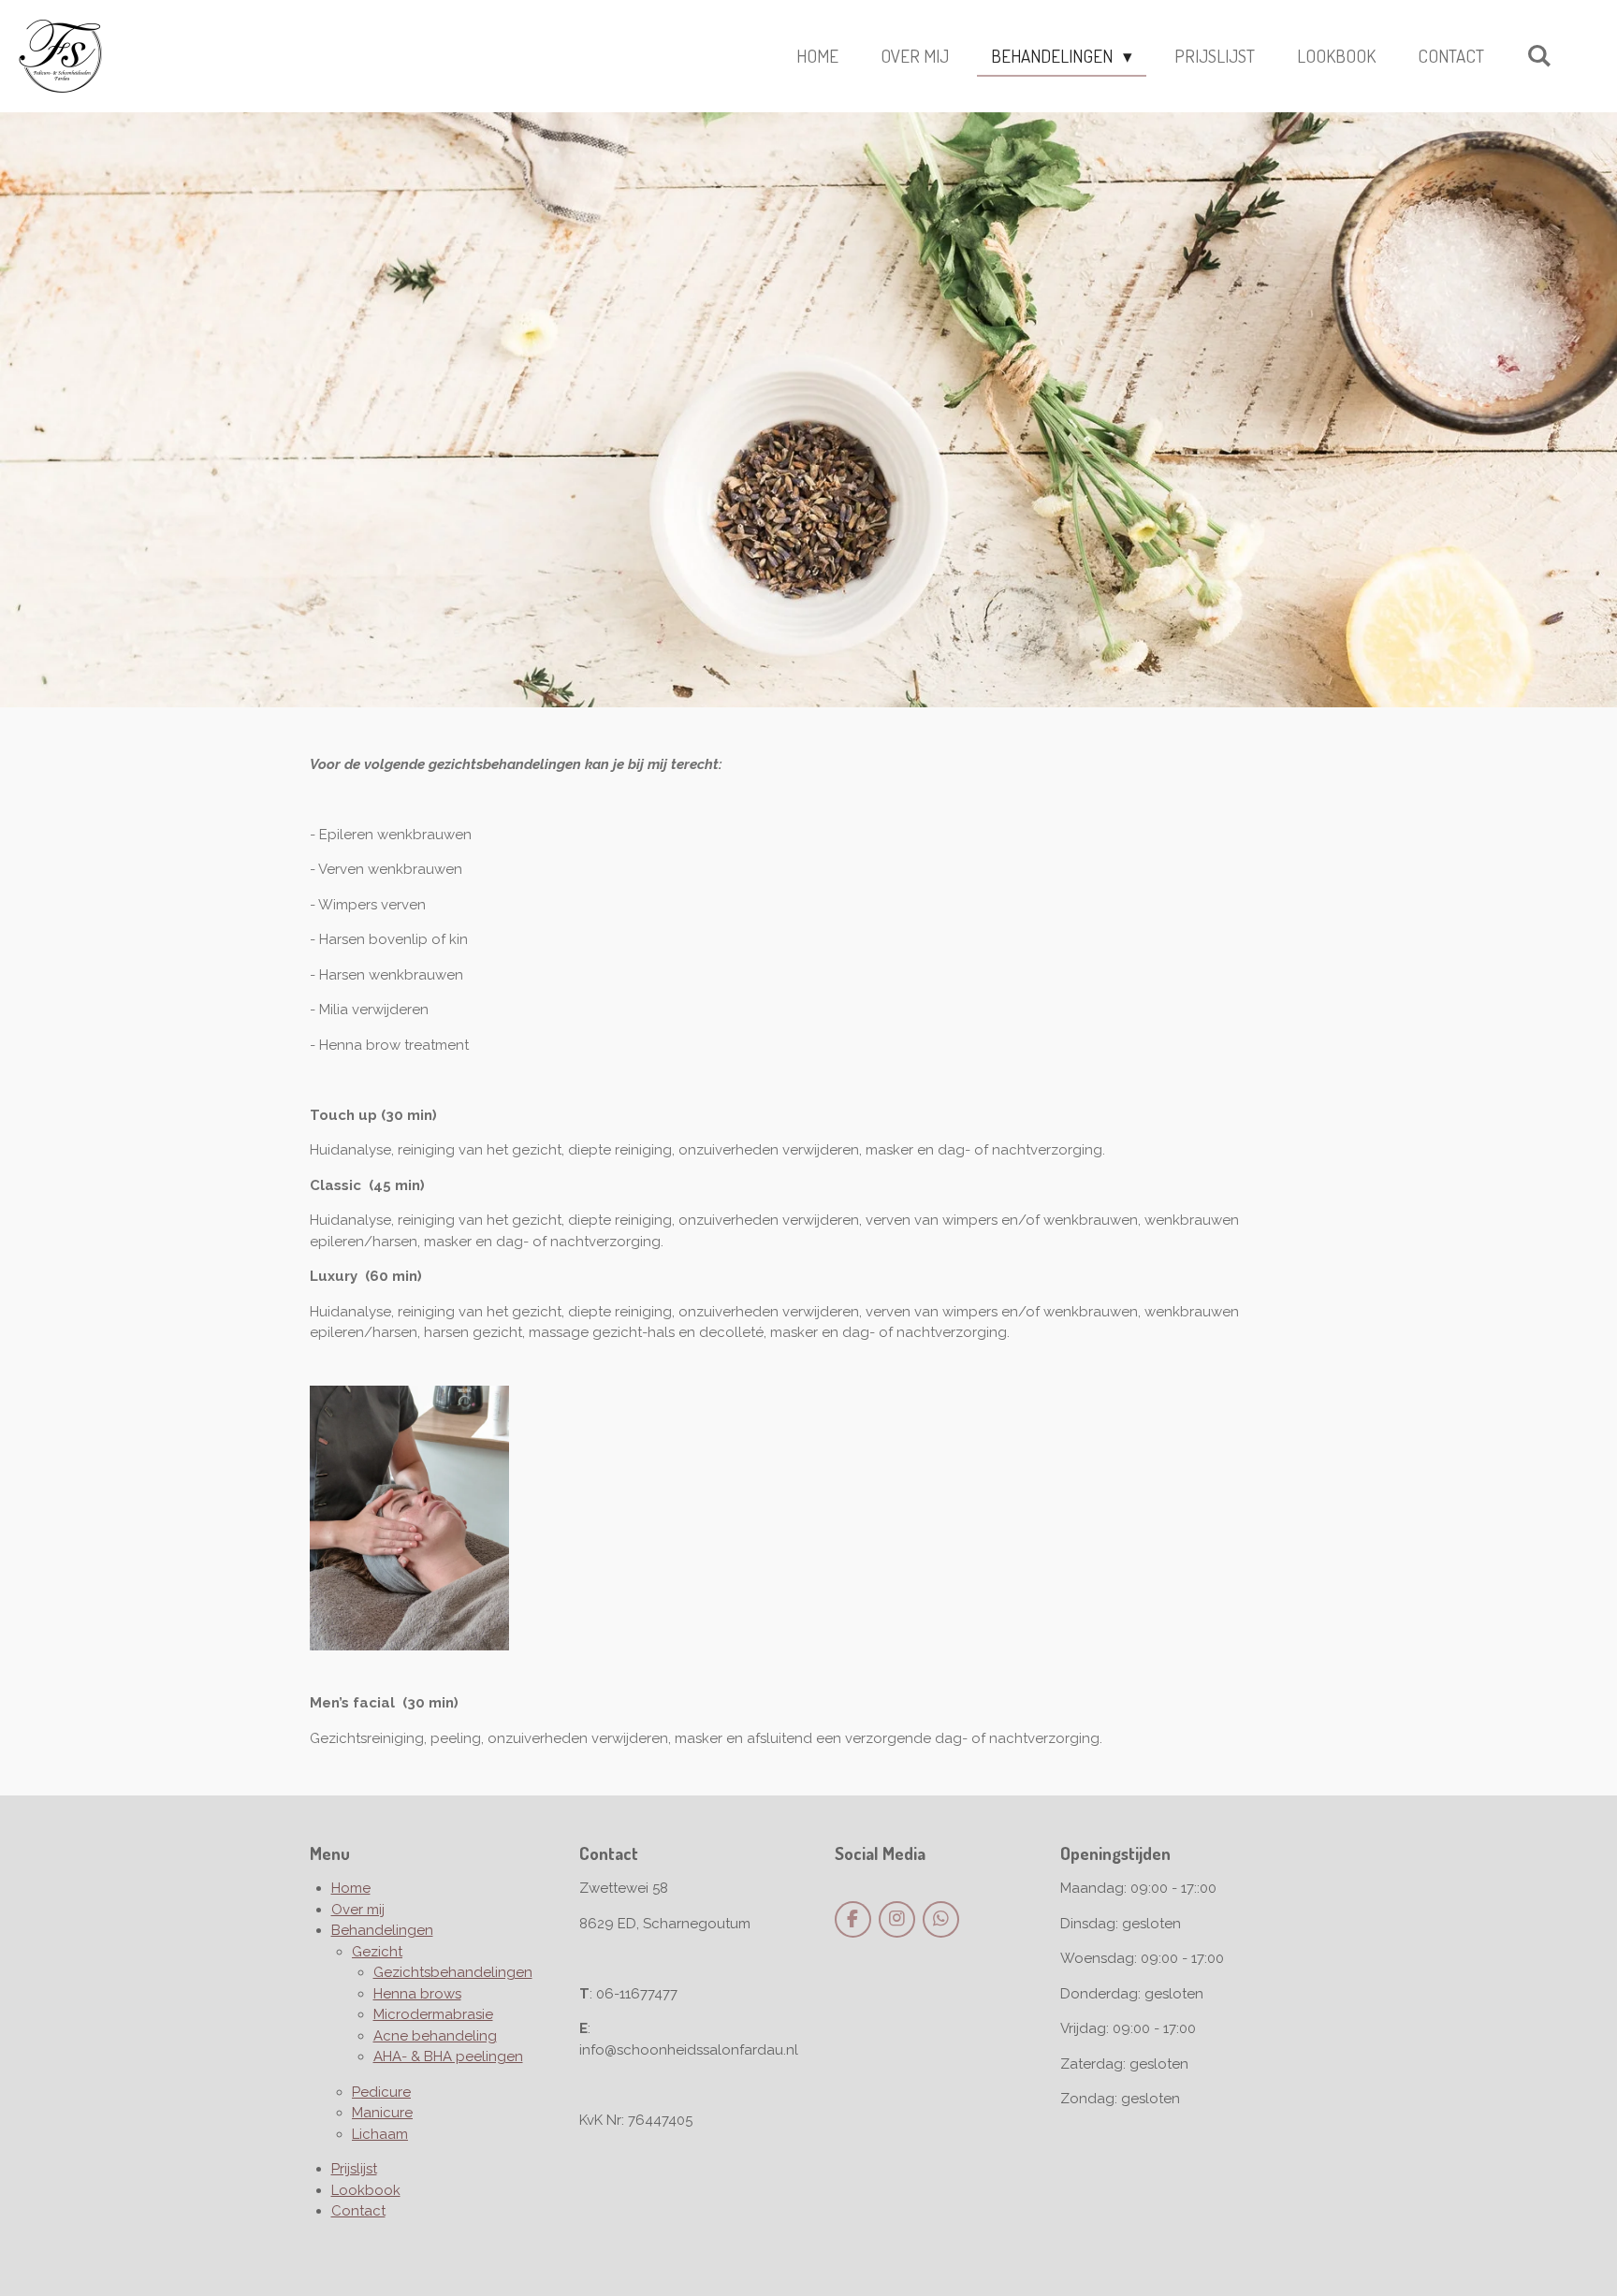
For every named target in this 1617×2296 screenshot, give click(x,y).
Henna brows (417, 1994)
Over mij (358, 1910)
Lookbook (366, 2190)
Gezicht (377, 1952)
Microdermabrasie (433, 2014)
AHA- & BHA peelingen (448, 2056)
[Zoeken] (1539, 55)
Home (351, 1888)
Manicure (382, 2113)
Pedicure (381, 2092)
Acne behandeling (435, 2036)
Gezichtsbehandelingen (453, 1972)
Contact (358, 2211)
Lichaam (380, 2134)
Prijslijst (354, 2169)
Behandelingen (382, 1930)
